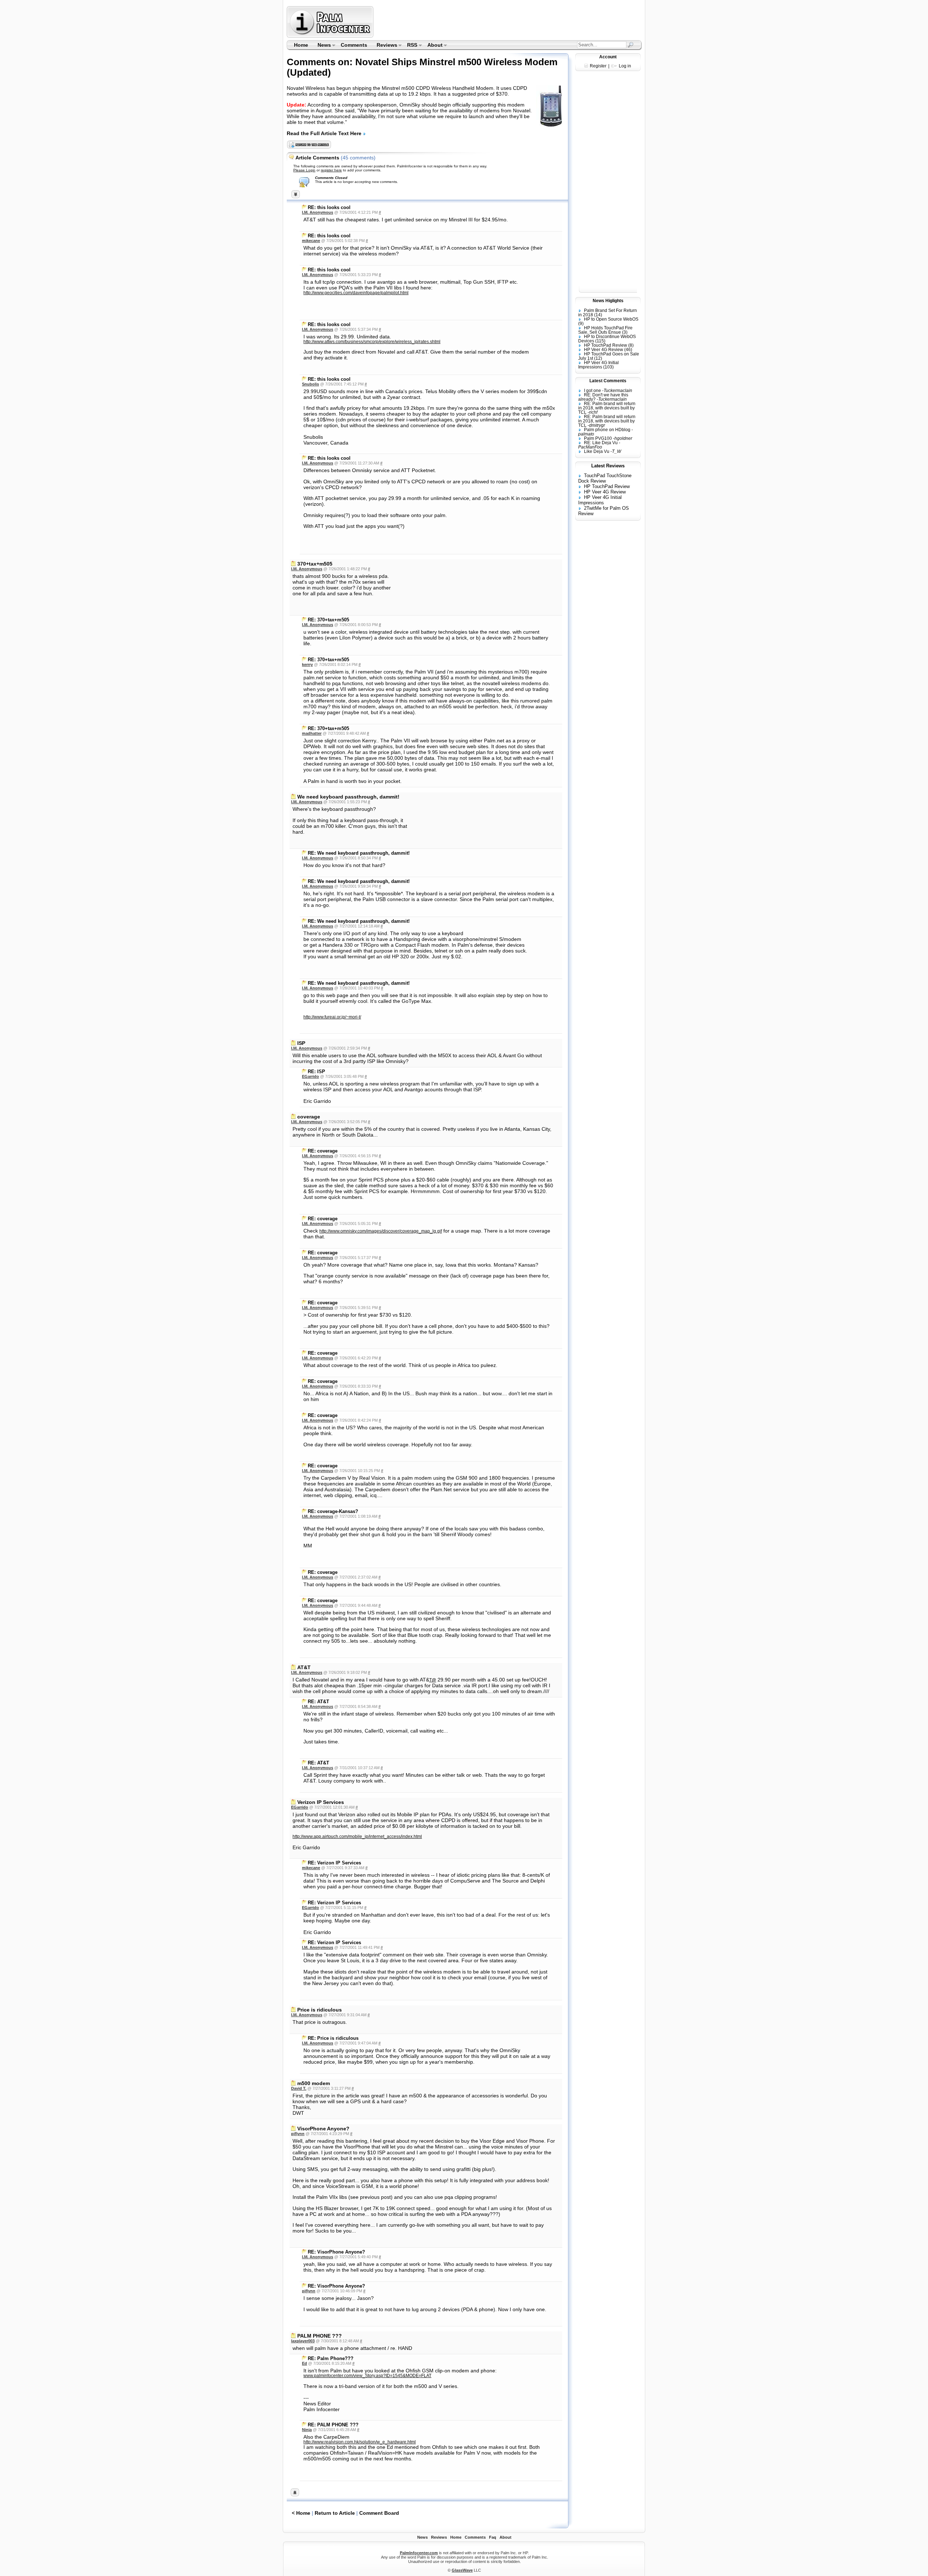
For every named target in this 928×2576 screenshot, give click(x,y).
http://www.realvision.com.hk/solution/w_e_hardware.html (360, 2442)
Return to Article (335, 2513)
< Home (301, 2513)
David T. (299, 2088)
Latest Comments (608, 381)
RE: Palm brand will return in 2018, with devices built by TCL (607, 408)
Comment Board (379, 2513)
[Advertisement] (509, 22)
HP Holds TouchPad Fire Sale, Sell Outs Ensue (605, 330)
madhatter (312, 733)
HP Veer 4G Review (604, 350)
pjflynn (298, 2134)
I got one (593, 391)
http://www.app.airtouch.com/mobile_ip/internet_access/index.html (357, 1837)
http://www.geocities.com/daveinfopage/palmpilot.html (356, 293)
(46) (628, 350)
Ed (304, 2363)
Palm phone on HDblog (607, 430)
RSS (410, 46)
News (322, 46)
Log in (625, 66)
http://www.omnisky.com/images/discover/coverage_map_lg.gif (381, 1231)
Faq (493, 2537)
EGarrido (310, 1076)
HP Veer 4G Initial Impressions (598, 365)
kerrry (307, 664)
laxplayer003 (303, 2341)
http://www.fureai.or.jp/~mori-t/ (332, 1017)
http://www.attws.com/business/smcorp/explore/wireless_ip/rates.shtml (372, 342)
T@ (433, 1680)
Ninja (307, 2430)
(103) (608, 367)
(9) (581, 324)
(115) (600, 341)
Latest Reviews (608, 466)
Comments (354, 45)
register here (331, 170)
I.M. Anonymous (318, 212)
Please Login (304, 170)
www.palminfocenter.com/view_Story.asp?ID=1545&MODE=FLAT (367, 2376)
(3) (625, 332)
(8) (631, 345)
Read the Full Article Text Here (325, 133)
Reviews (385, 46)
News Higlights (608, 301)
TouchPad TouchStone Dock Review (605, 478)
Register (598, 66)
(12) (598, 358)
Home (301, 45)
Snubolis (310, 384)
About (433, 46)
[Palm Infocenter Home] (331, 36)
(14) (598, 315)
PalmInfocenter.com (419, 2553)
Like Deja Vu (597, 451)
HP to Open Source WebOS (611, 319)
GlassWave (462, 2570)
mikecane (311, 241)
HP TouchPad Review (606, 345)
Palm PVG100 (598, 438)
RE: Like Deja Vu (601, 443)
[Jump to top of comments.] (295, 2494)
